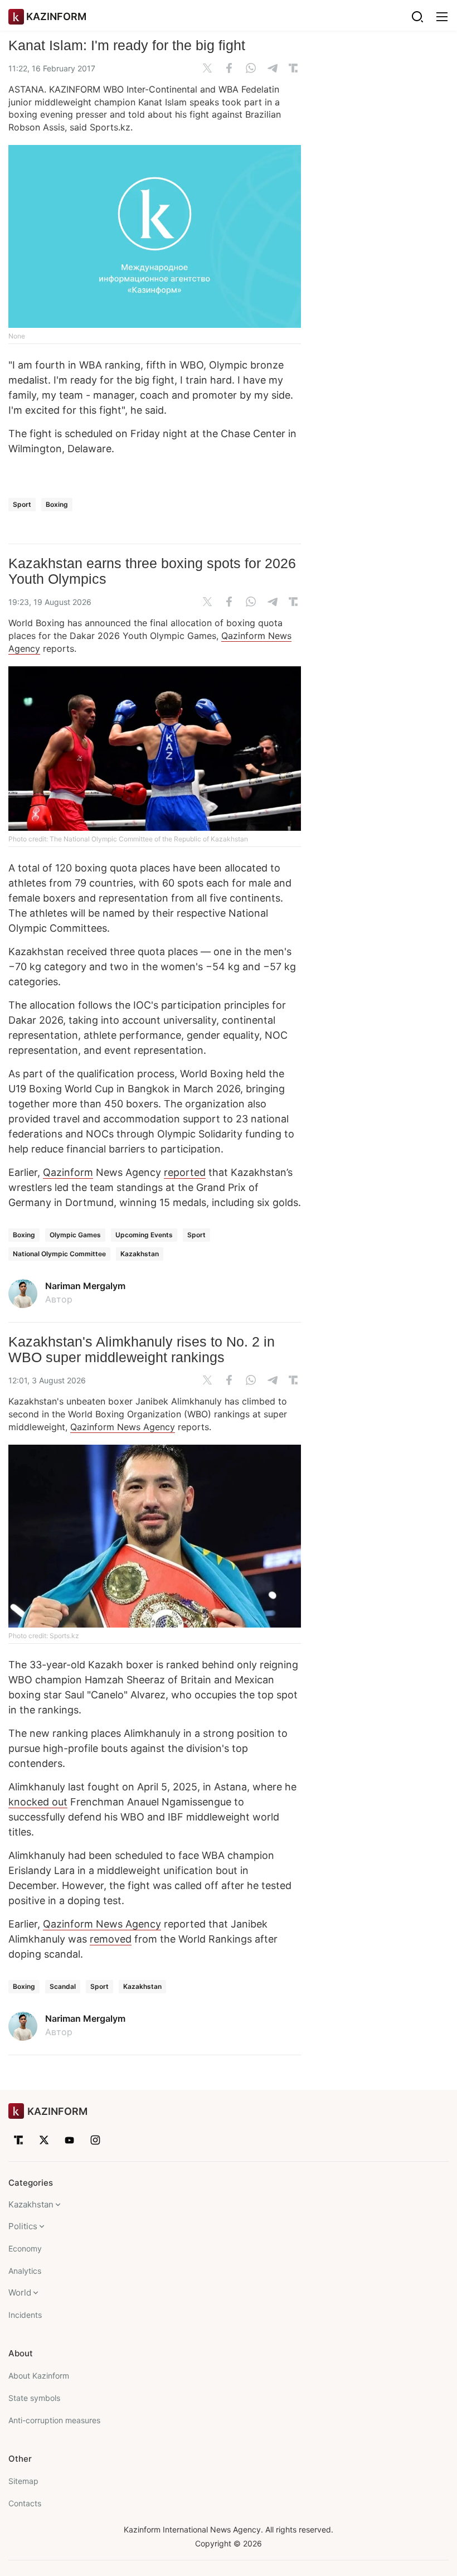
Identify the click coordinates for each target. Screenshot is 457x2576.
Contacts (25, 2503)
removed (111, 1939)
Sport (22, 504)
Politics (23, 2226)
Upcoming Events (144, 1235)
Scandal (63, 1986)
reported (185, 1172)
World (20, 2292)
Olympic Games (75, 1235)
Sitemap (23, 2481)
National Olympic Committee (59, 1254)
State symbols (34, 2398)
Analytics (25, 2271)
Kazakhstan (140, 1254)
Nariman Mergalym (85, 1286)
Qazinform (68, 1172)
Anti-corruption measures (54, 2420)
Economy (25, 2248)
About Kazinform (39, 2376)
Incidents (25, 2315)
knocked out (38, 1802)
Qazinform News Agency (123, 1427)
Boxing (57, 504)
